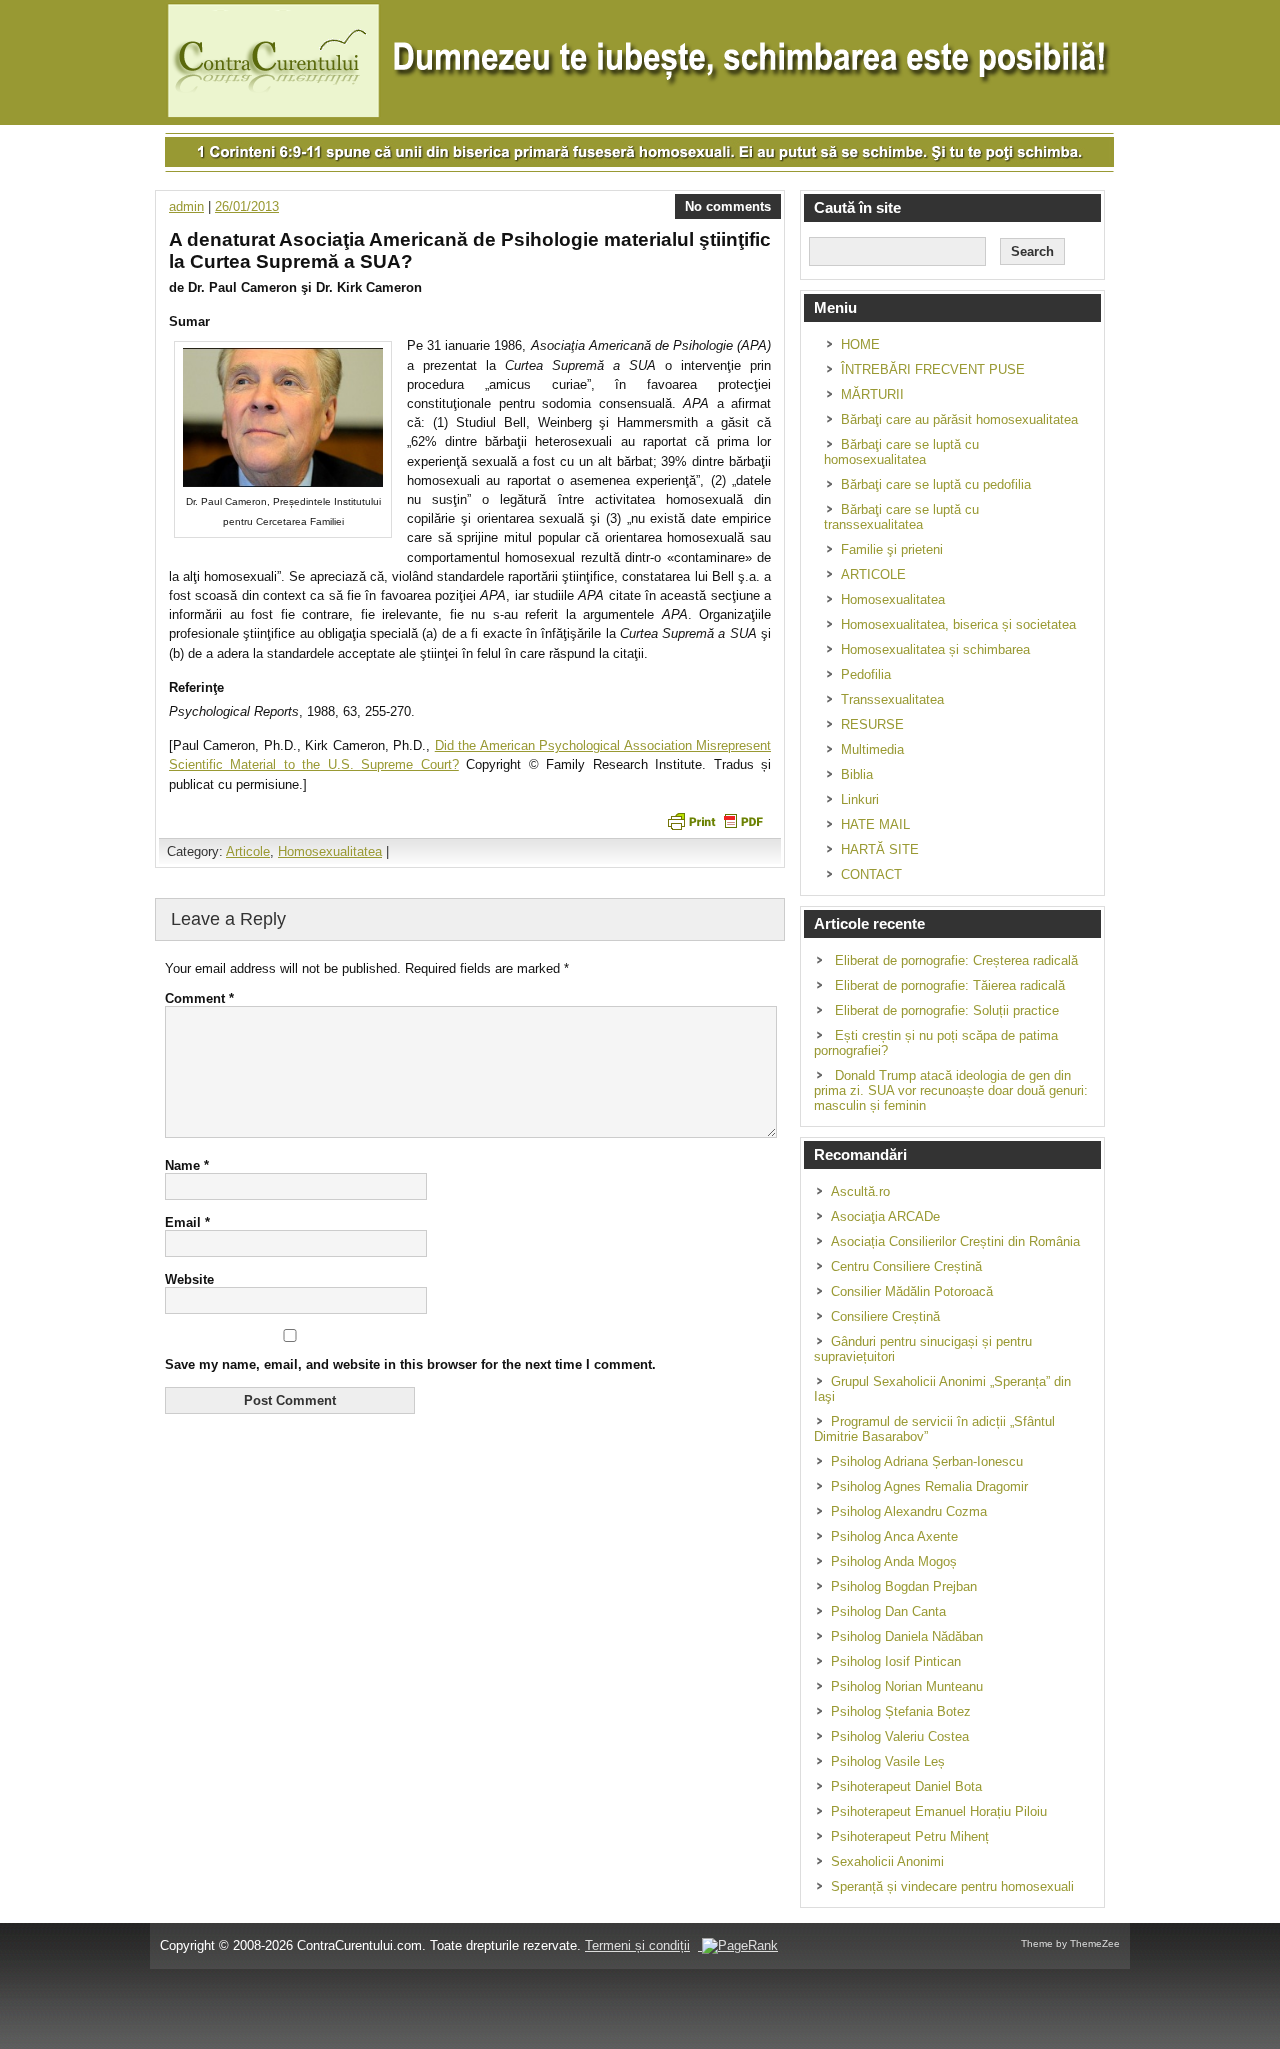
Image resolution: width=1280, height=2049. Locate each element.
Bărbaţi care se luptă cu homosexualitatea (901, 452)
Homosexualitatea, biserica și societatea (958, 624)
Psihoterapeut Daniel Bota (906, 1786)
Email (187, 1222)
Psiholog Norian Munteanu (907, 1686)
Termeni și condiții (637, 1945)
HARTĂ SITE (880, 849)
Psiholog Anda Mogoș (894, 1561)
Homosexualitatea (330, 851)
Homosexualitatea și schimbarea (935, 649)
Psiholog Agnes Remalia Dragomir (929, 1486)
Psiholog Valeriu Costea (900, 1736)
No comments (728, 206)
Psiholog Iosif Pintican (896, 1661)
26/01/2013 (247, 206)
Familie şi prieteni (892, 549)
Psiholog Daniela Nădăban (907, 1636)
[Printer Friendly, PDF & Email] (715, 820)
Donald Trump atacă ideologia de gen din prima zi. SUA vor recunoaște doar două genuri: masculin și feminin (951, 1090)
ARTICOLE (873, 574)
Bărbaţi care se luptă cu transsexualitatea (901, 517)
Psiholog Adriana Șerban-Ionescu (927, 1461)
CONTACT (871, 874)
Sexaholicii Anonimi (887, 1861)
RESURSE (872, 724)
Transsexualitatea (892, 699)
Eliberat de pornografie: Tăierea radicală (950, 985)
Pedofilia (866, 674)
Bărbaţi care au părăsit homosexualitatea (959, 419)
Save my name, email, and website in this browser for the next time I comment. (410, 1364)
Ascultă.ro (860, 1191)
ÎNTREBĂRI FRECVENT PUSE (933, 369)
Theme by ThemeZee (1070, 1943)
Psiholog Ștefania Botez (901, 1711)
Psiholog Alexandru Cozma (909, 1511)
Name (187, 1165)
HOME (860, 344)
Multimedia (872, 749)
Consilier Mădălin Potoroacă (912, 1291)
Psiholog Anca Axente (894, 1536)
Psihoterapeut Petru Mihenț (910, 1836)
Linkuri (860, 799)
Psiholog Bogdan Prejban (904, 1586)
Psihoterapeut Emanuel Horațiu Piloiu (939, 1811)
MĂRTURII (872, 394)
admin (186, 206)
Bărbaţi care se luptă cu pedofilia (936, 484)
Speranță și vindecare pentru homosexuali (952, 1886)
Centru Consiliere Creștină (906, 1266)
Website (189, 1279)
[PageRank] (738, 1945)
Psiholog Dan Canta (888, 1611)
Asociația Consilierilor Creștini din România (955, 1241)
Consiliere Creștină (885, 1316)
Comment (199, 998)
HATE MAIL (875, 824)
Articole (248, 851)
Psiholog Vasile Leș (888, 1761)
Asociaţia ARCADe (885, 1216)
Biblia (857, 774)
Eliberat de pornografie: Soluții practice (947, 1010)
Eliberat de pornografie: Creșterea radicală (956, 960)
